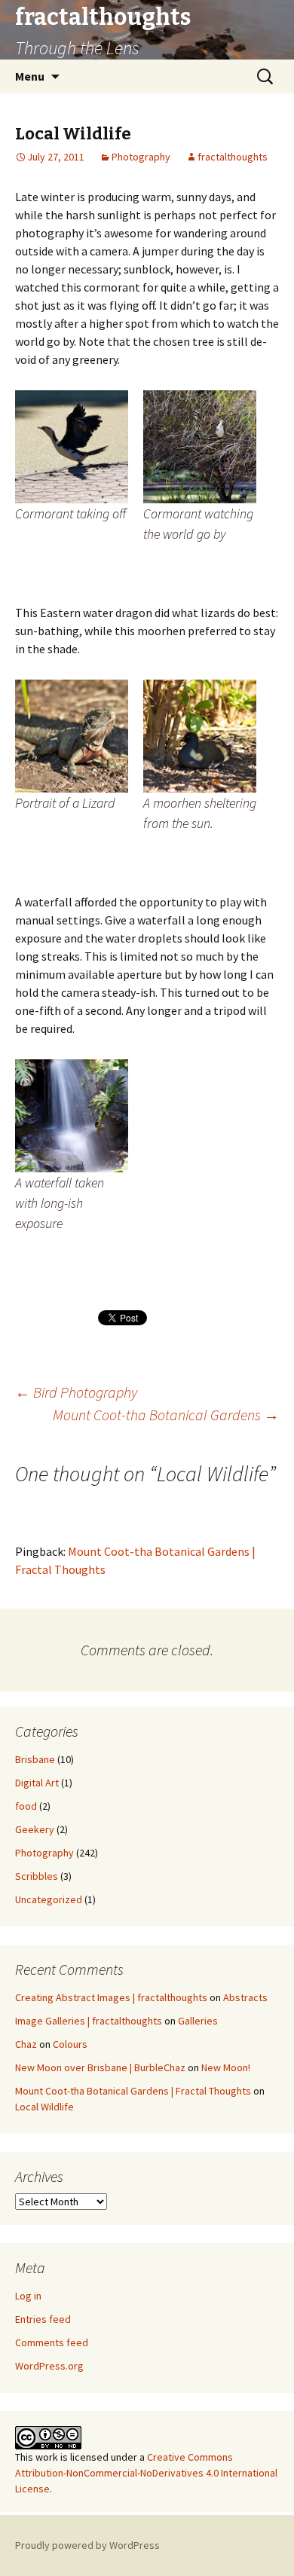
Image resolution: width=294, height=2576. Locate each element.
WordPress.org (49, 2366)
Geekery (35, 1829)
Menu (30, 76)
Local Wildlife (44, 2107)
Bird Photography (76, 1392)
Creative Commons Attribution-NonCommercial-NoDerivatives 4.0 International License (146, 2473)
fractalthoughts (233, 157)
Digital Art (37, 1783)
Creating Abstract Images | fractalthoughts (111, 1997)
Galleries (198, 2021)
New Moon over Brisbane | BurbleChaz (100, 2067)
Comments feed (52, 2342)
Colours (70, 2044)
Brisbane (35, 1759)
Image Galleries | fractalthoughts (89, 2021)
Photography (141, 157)
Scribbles (37, 1876)
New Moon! (226, 2067)
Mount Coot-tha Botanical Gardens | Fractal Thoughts (133, 2091)
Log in (28, 2296)
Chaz (26, 2044)
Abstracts (245, 1997)
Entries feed (43, 2319)
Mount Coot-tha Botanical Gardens (166, 1415)
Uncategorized (49, 1899)
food (26, 1806)
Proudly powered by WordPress (87, 2545)
